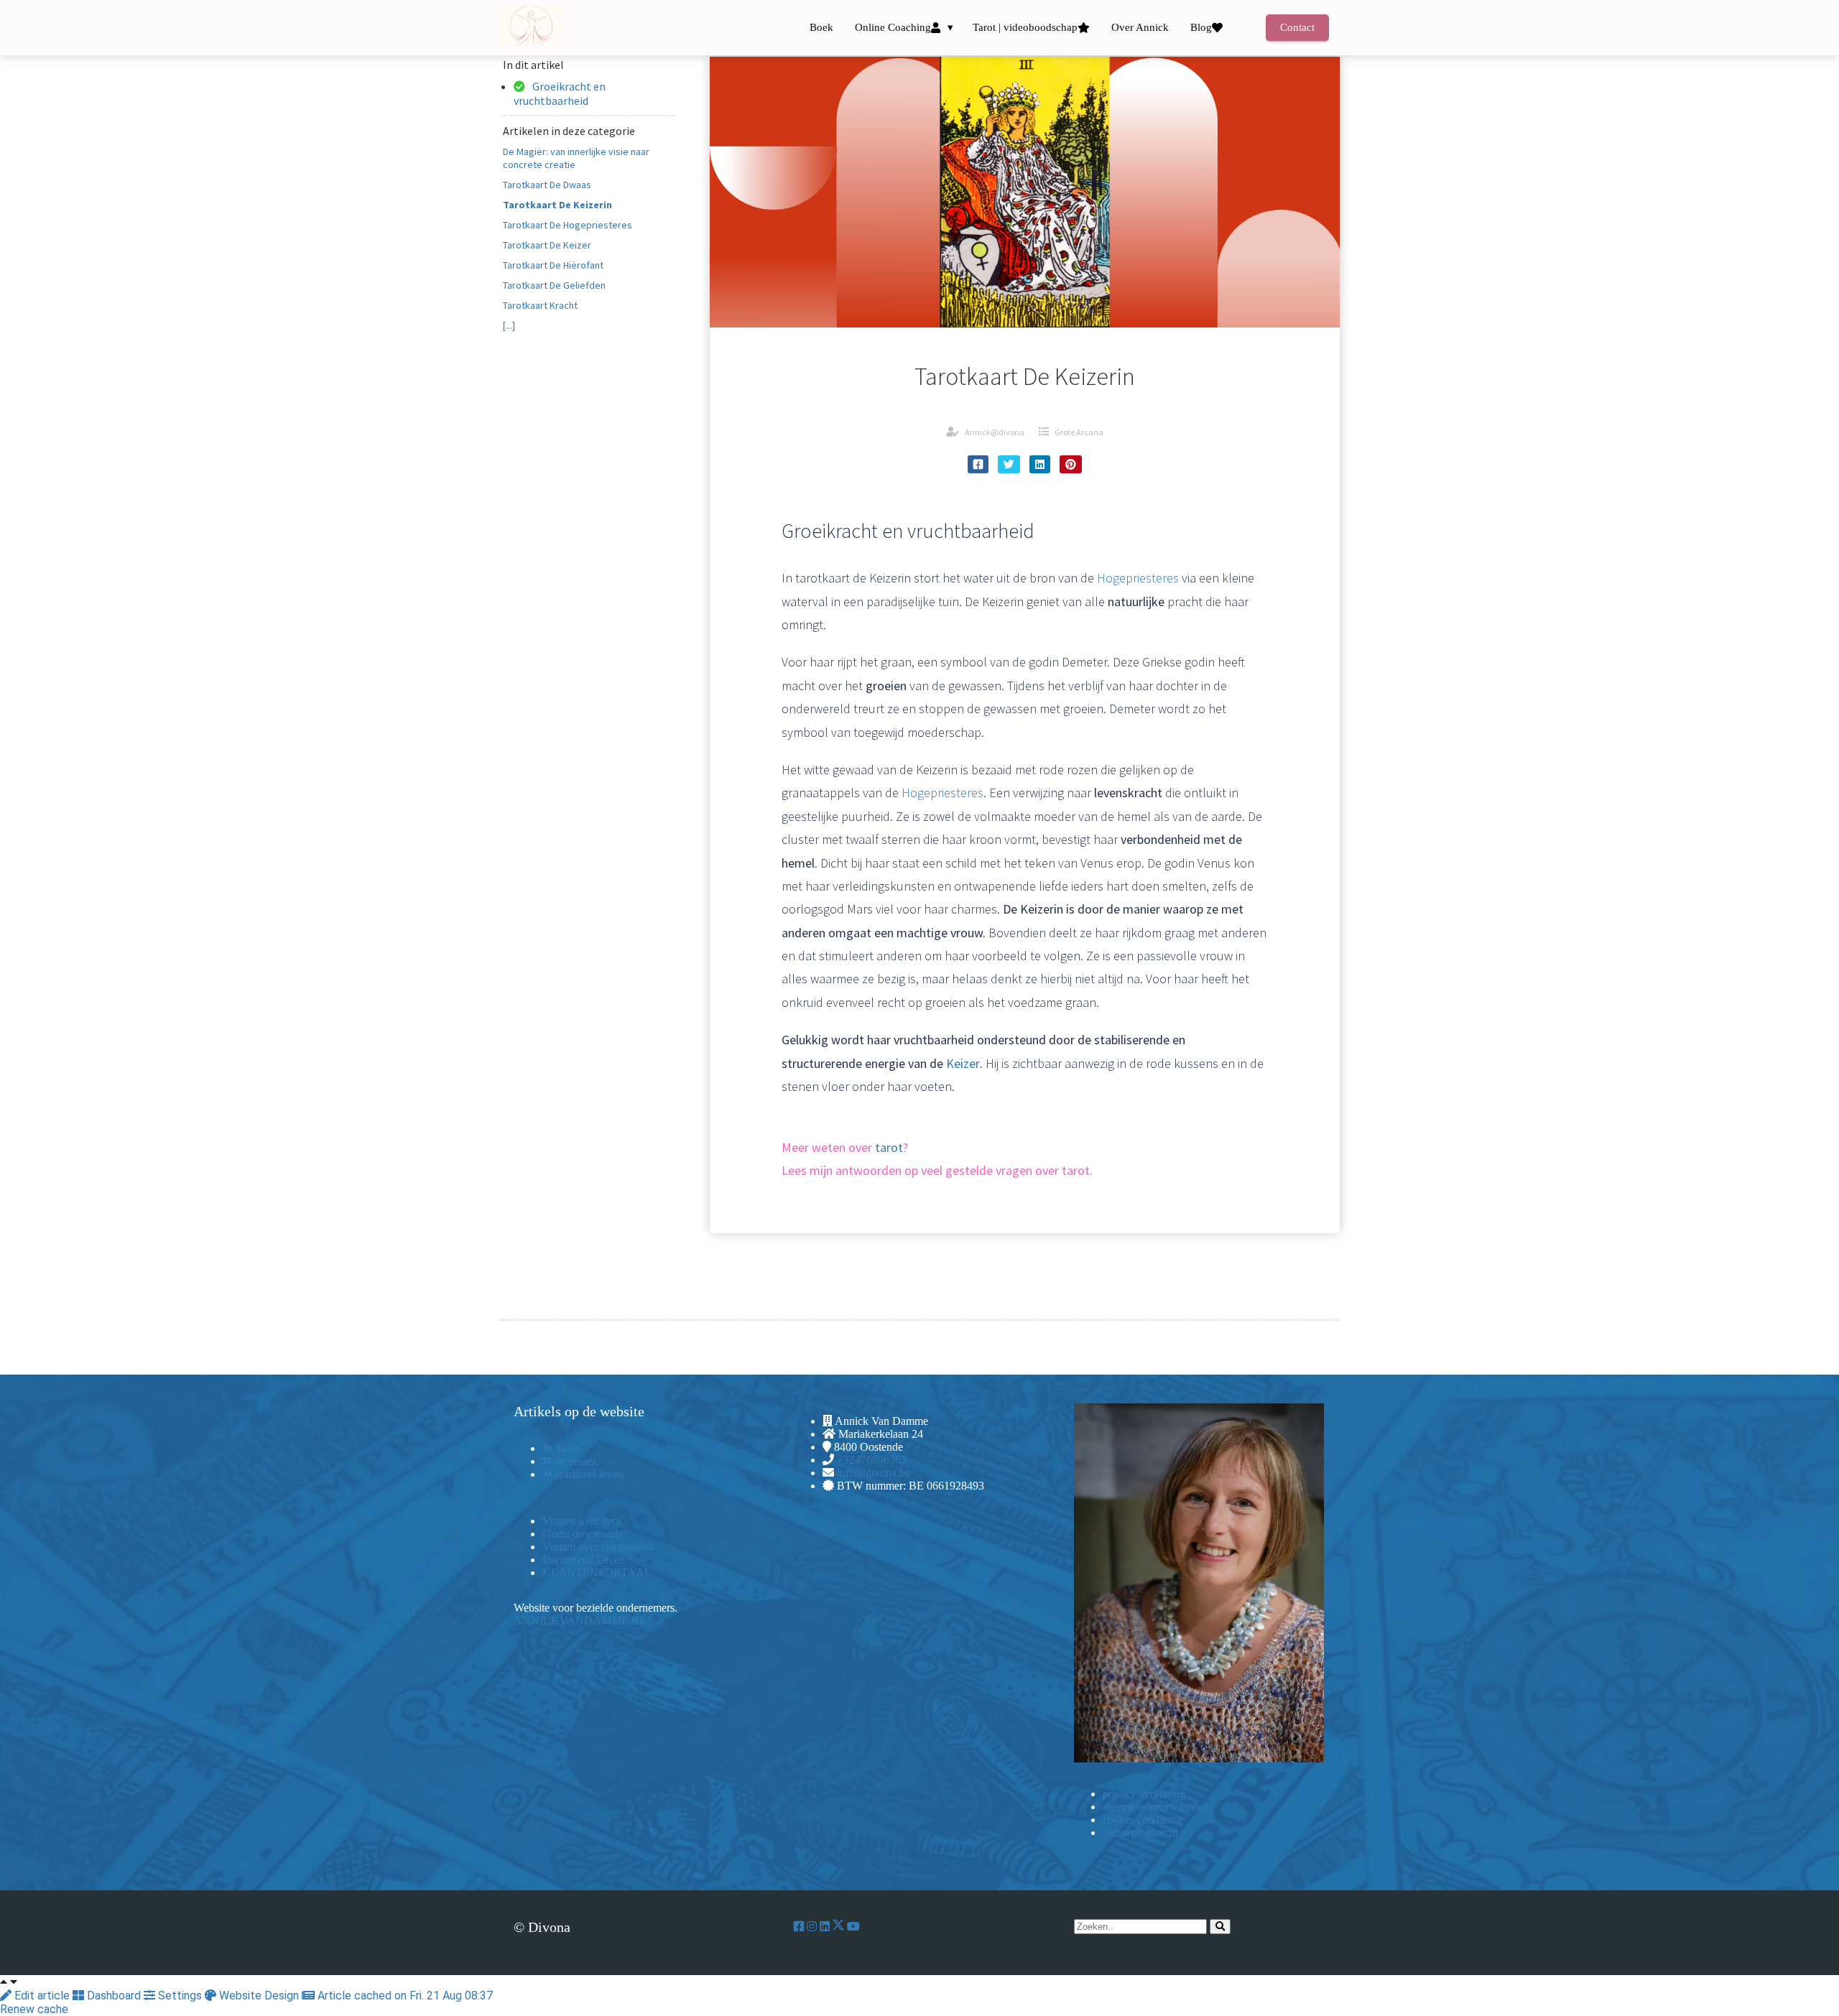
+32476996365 (872, 1460)
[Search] (1220, 1927)
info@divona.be (874, 1473)
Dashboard (114, 1996)
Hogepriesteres (1138, 578)
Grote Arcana (1079, 432)
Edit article (42, 1996)
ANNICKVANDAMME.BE (580, 1621)
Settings (180, 1996)
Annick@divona (995, 432)
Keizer (963, 1063)
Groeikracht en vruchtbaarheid (560, 93)
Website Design (259, 1996)
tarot (889, 1147)
